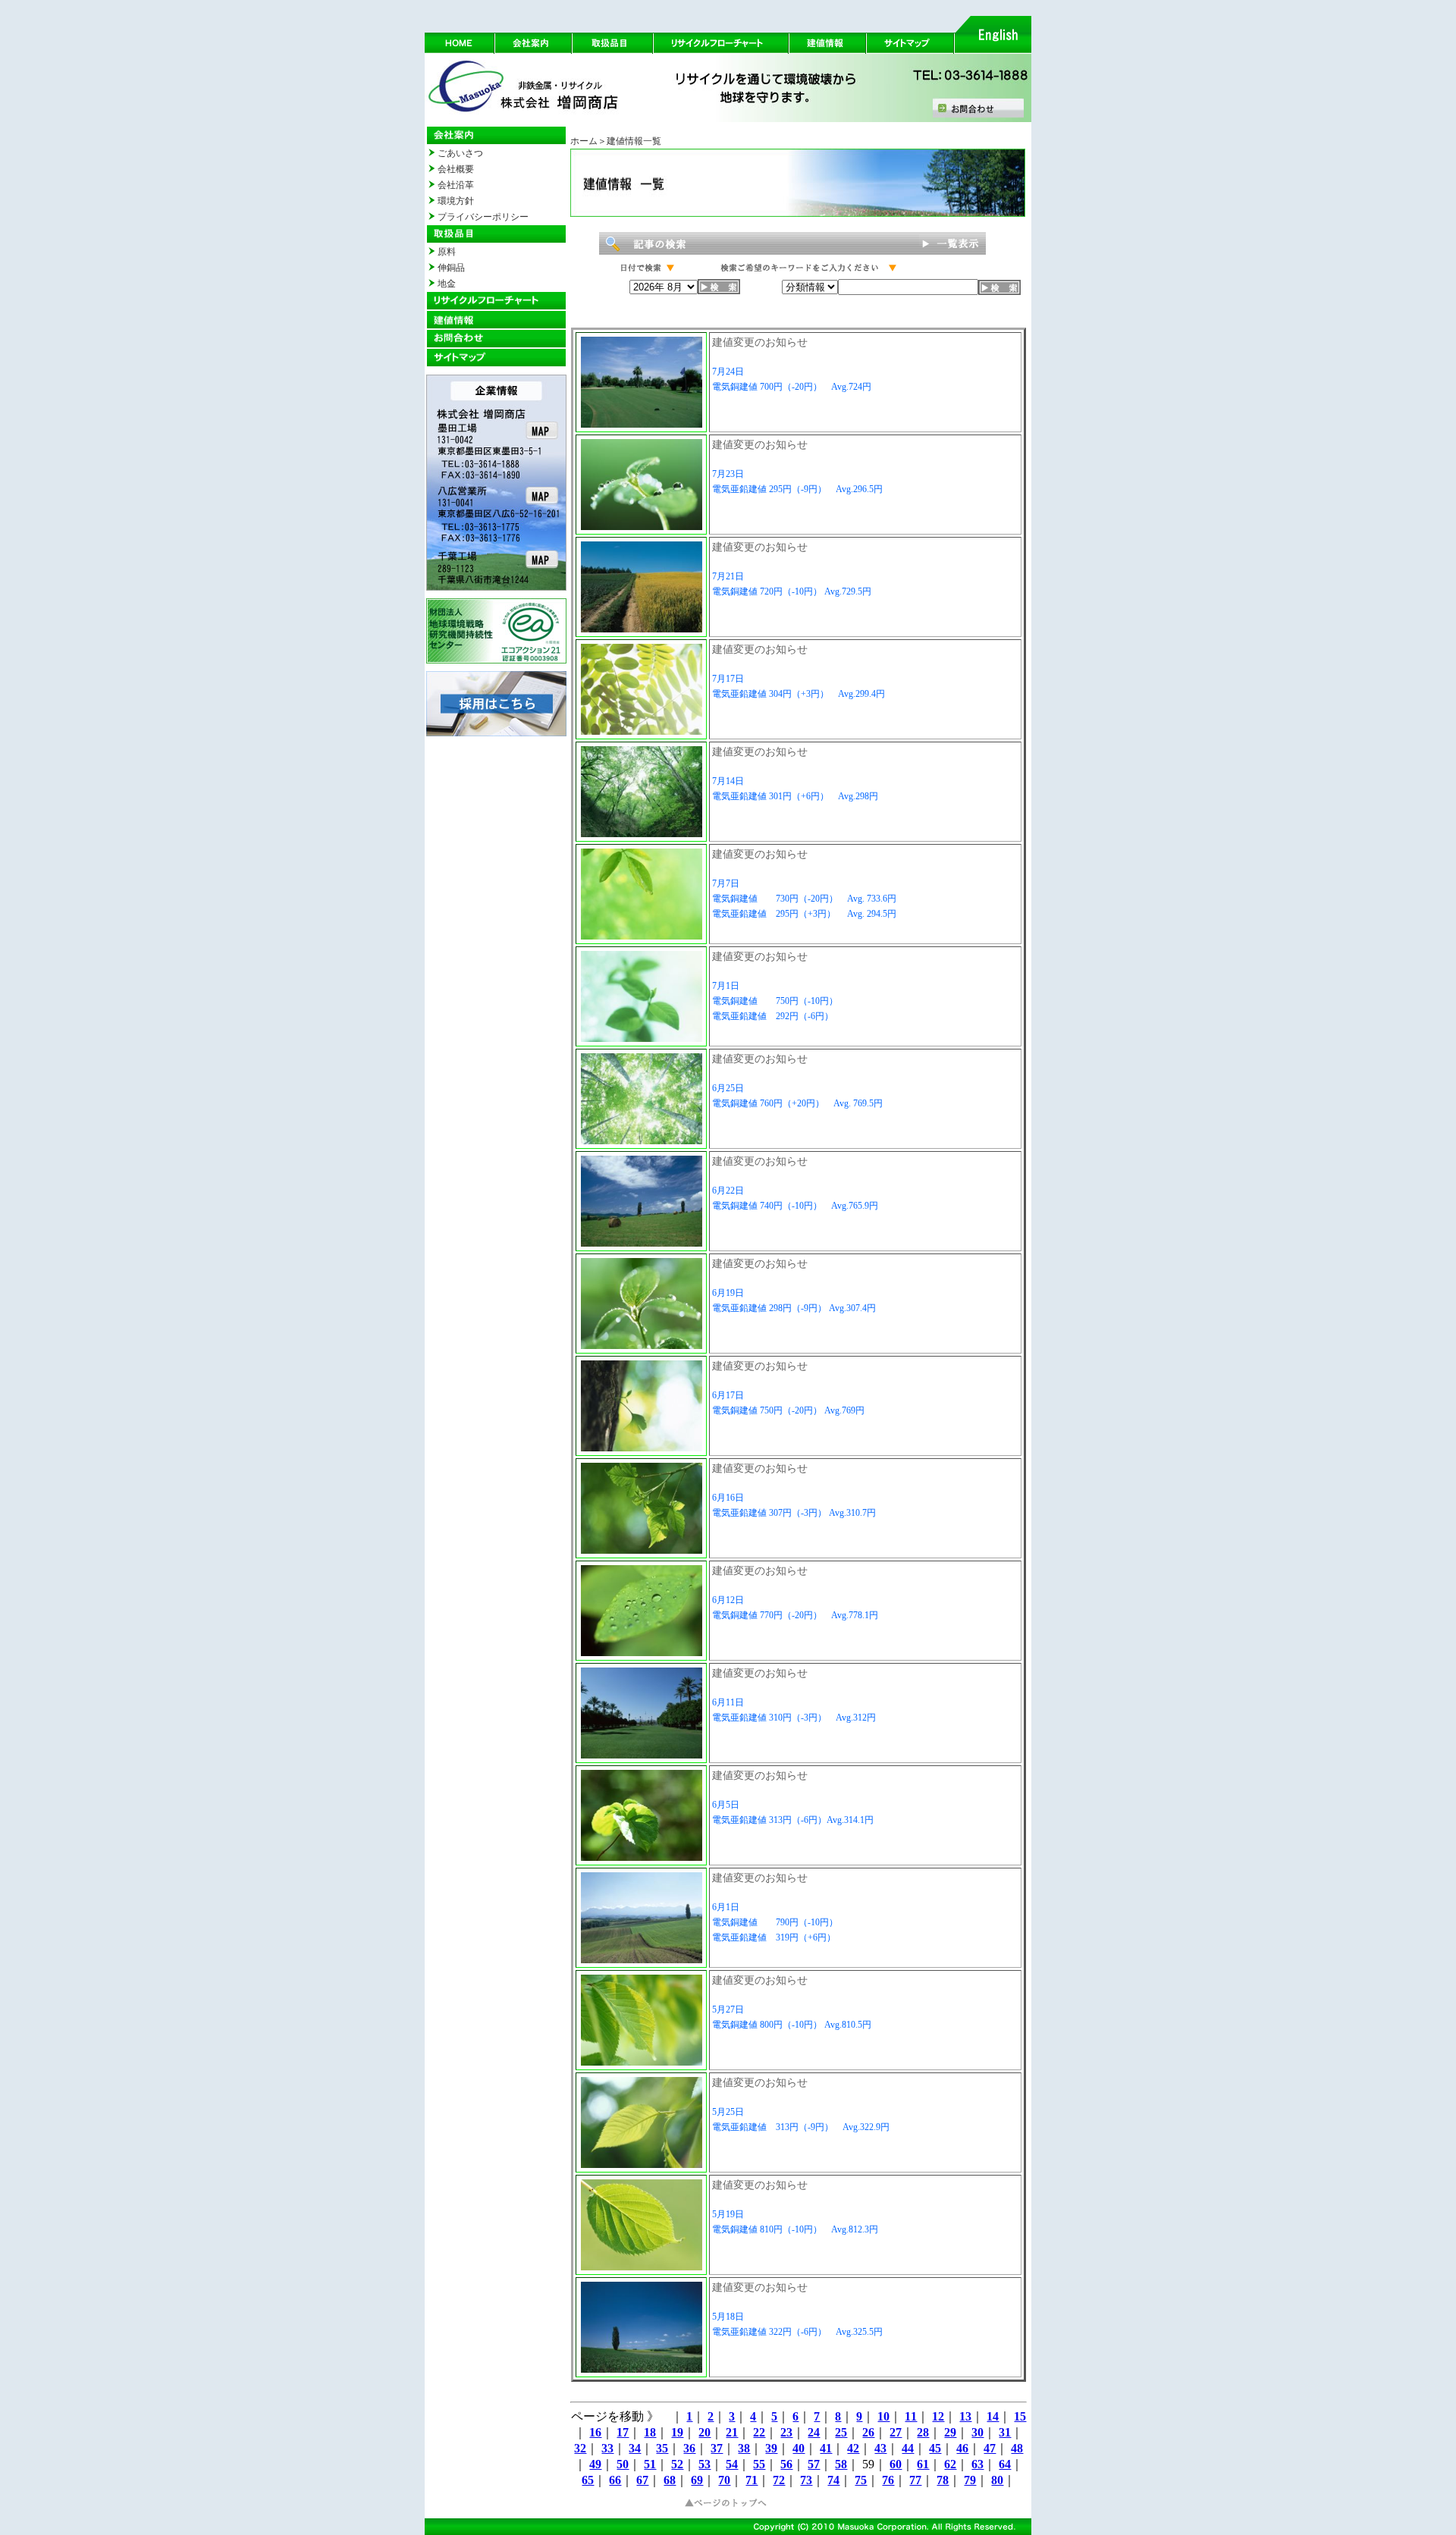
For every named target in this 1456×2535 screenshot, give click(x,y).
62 (950, 2464)
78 (943, 2480)
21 (732, 2432)
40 (799, 2448)
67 (642, 2480)
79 (970, 2480)
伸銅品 (451, 268)
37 (717, 2448)
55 (759, 2464)
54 (732, 2464)
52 (677, 2464)
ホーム (584, 141)
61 (923, 2464)
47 (990, 2448)
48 (1017, 2448)
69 (697, 2480)
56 (786, 2464)
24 (814, 2432)
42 (853, 2448)
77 (915, 2480)
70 (724, 2480)
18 (650, 2432)
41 (826, 2448)
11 (911, 2416)
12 (938, 2416)
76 (888, 2480)
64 (1005, 2464)
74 (833, 2480)
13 (965, 2416)
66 (615, 2480)
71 (752, 2480)
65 (588, 2480)
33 (607, 2448)
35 (662, 2448)
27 (896, 2432)
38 (744, 2448)
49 (595, 2464)
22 (759, 2432)
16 (595, 2432)
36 (689, 2448)
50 (623, 2464)
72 (779, 2480)
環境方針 (456, 201)
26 (868, 2432)
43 (880, 2448)
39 (771, 2448)
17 (623, 2432)
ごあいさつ (460, 153)
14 (993, 2416)
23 (786, 2432)
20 (704, 2432)
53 (704, 2464)
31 (1005, 2432)
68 (670, 2480)
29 (950, 2432)
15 (1020, 2416)
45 (935, 2448)
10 (883, 2416)
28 (923, 2432)
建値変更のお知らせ (760, 342)
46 (962, 2448)
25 (841, 2432)
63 (977, 2464)
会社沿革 (456, 185)
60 (896, 2464)
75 (861, 2480)
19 (677, 2432)
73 (806, 2480)
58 (841, 2464)
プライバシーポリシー (483, 217)
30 (977, 2432)
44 (908, 2448)
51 (650, 2464)
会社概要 (456, 169)
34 (635, 2448)
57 (814, 2464)
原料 (447, 252)
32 (580, 2448)
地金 (447, 284)
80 (997, 2480)
